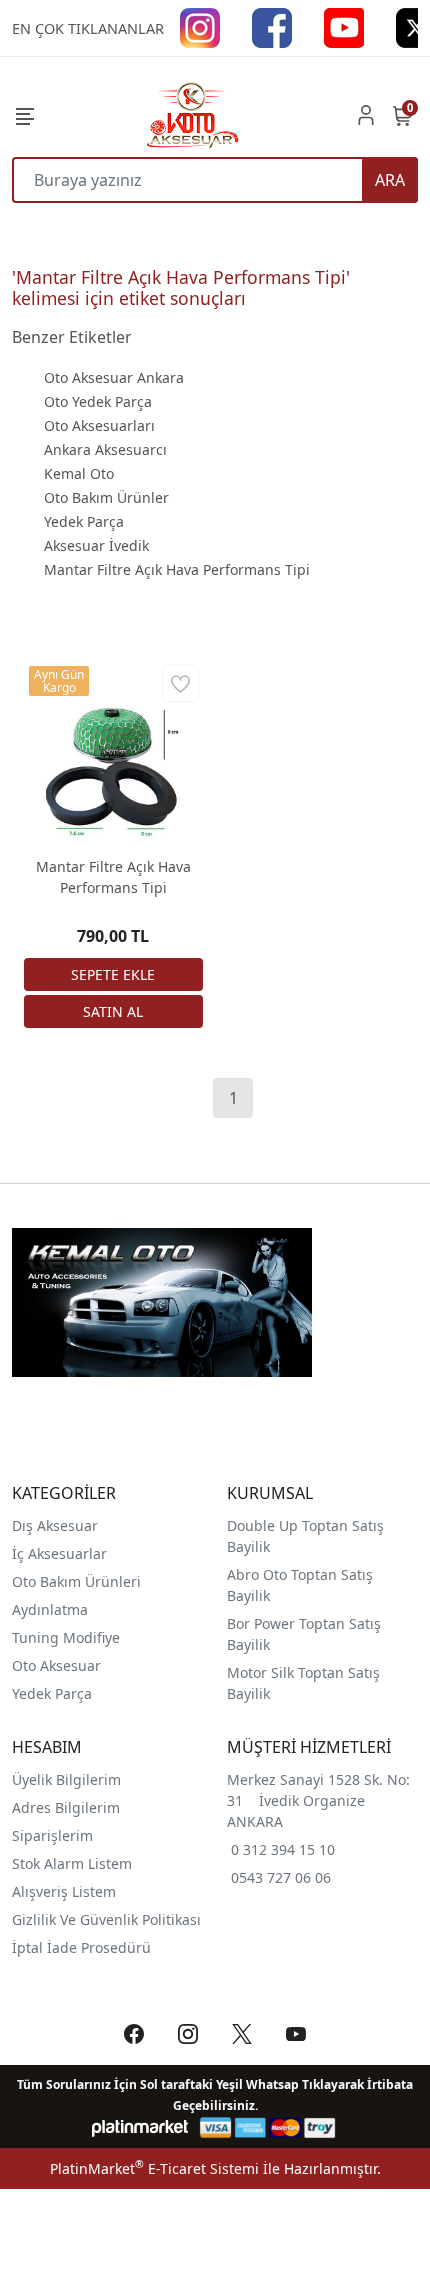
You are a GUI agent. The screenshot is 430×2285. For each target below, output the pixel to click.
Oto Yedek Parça (98, 401)
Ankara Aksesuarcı (105, 449)
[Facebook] (272, 26)
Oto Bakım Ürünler (106, 497)
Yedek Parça (84, 521)
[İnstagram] (200, 26)
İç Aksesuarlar (59, 1553)
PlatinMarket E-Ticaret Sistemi (154, 2168)
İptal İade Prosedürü (81, 1947)
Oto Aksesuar (56, 1665)
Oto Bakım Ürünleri (76, 1581)
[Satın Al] (113, 1011)
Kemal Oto (79, 473)
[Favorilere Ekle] (180, 683)
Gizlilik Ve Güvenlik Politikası (106, 1919)
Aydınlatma (50, 1609)
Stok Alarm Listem (72, 1863)
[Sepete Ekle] (113, 974)
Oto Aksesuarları (99, 425)
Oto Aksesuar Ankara (114, 377)
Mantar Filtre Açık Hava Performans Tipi (177, 569)
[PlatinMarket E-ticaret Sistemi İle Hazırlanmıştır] (140, 2127)
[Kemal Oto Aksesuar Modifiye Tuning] (191, 115)
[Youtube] (344, 26)
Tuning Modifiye (66, 1637)
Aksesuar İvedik (96, 545)
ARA (390, 180)
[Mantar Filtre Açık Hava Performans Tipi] (113, 750)
